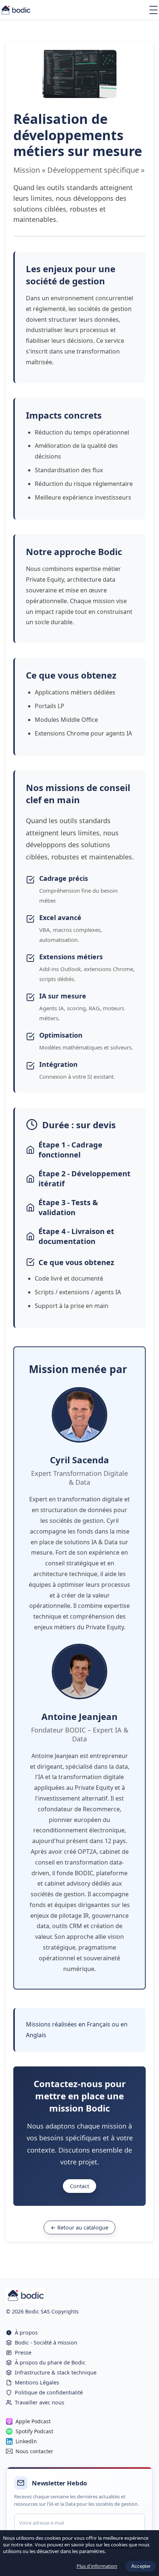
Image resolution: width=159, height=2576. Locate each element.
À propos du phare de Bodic (50, 2362)
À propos (26, 2332)
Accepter (141, 2566)
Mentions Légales (37, 2382)
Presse (23, 2352)
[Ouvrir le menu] (153, 10)
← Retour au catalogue (79, 2227)
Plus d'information (97, 2566)
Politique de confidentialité (49, 2392)
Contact (79, 2186)
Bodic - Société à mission (46, 2342)
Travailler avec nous (40, 2402)
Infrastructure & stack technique (56, 2372)
